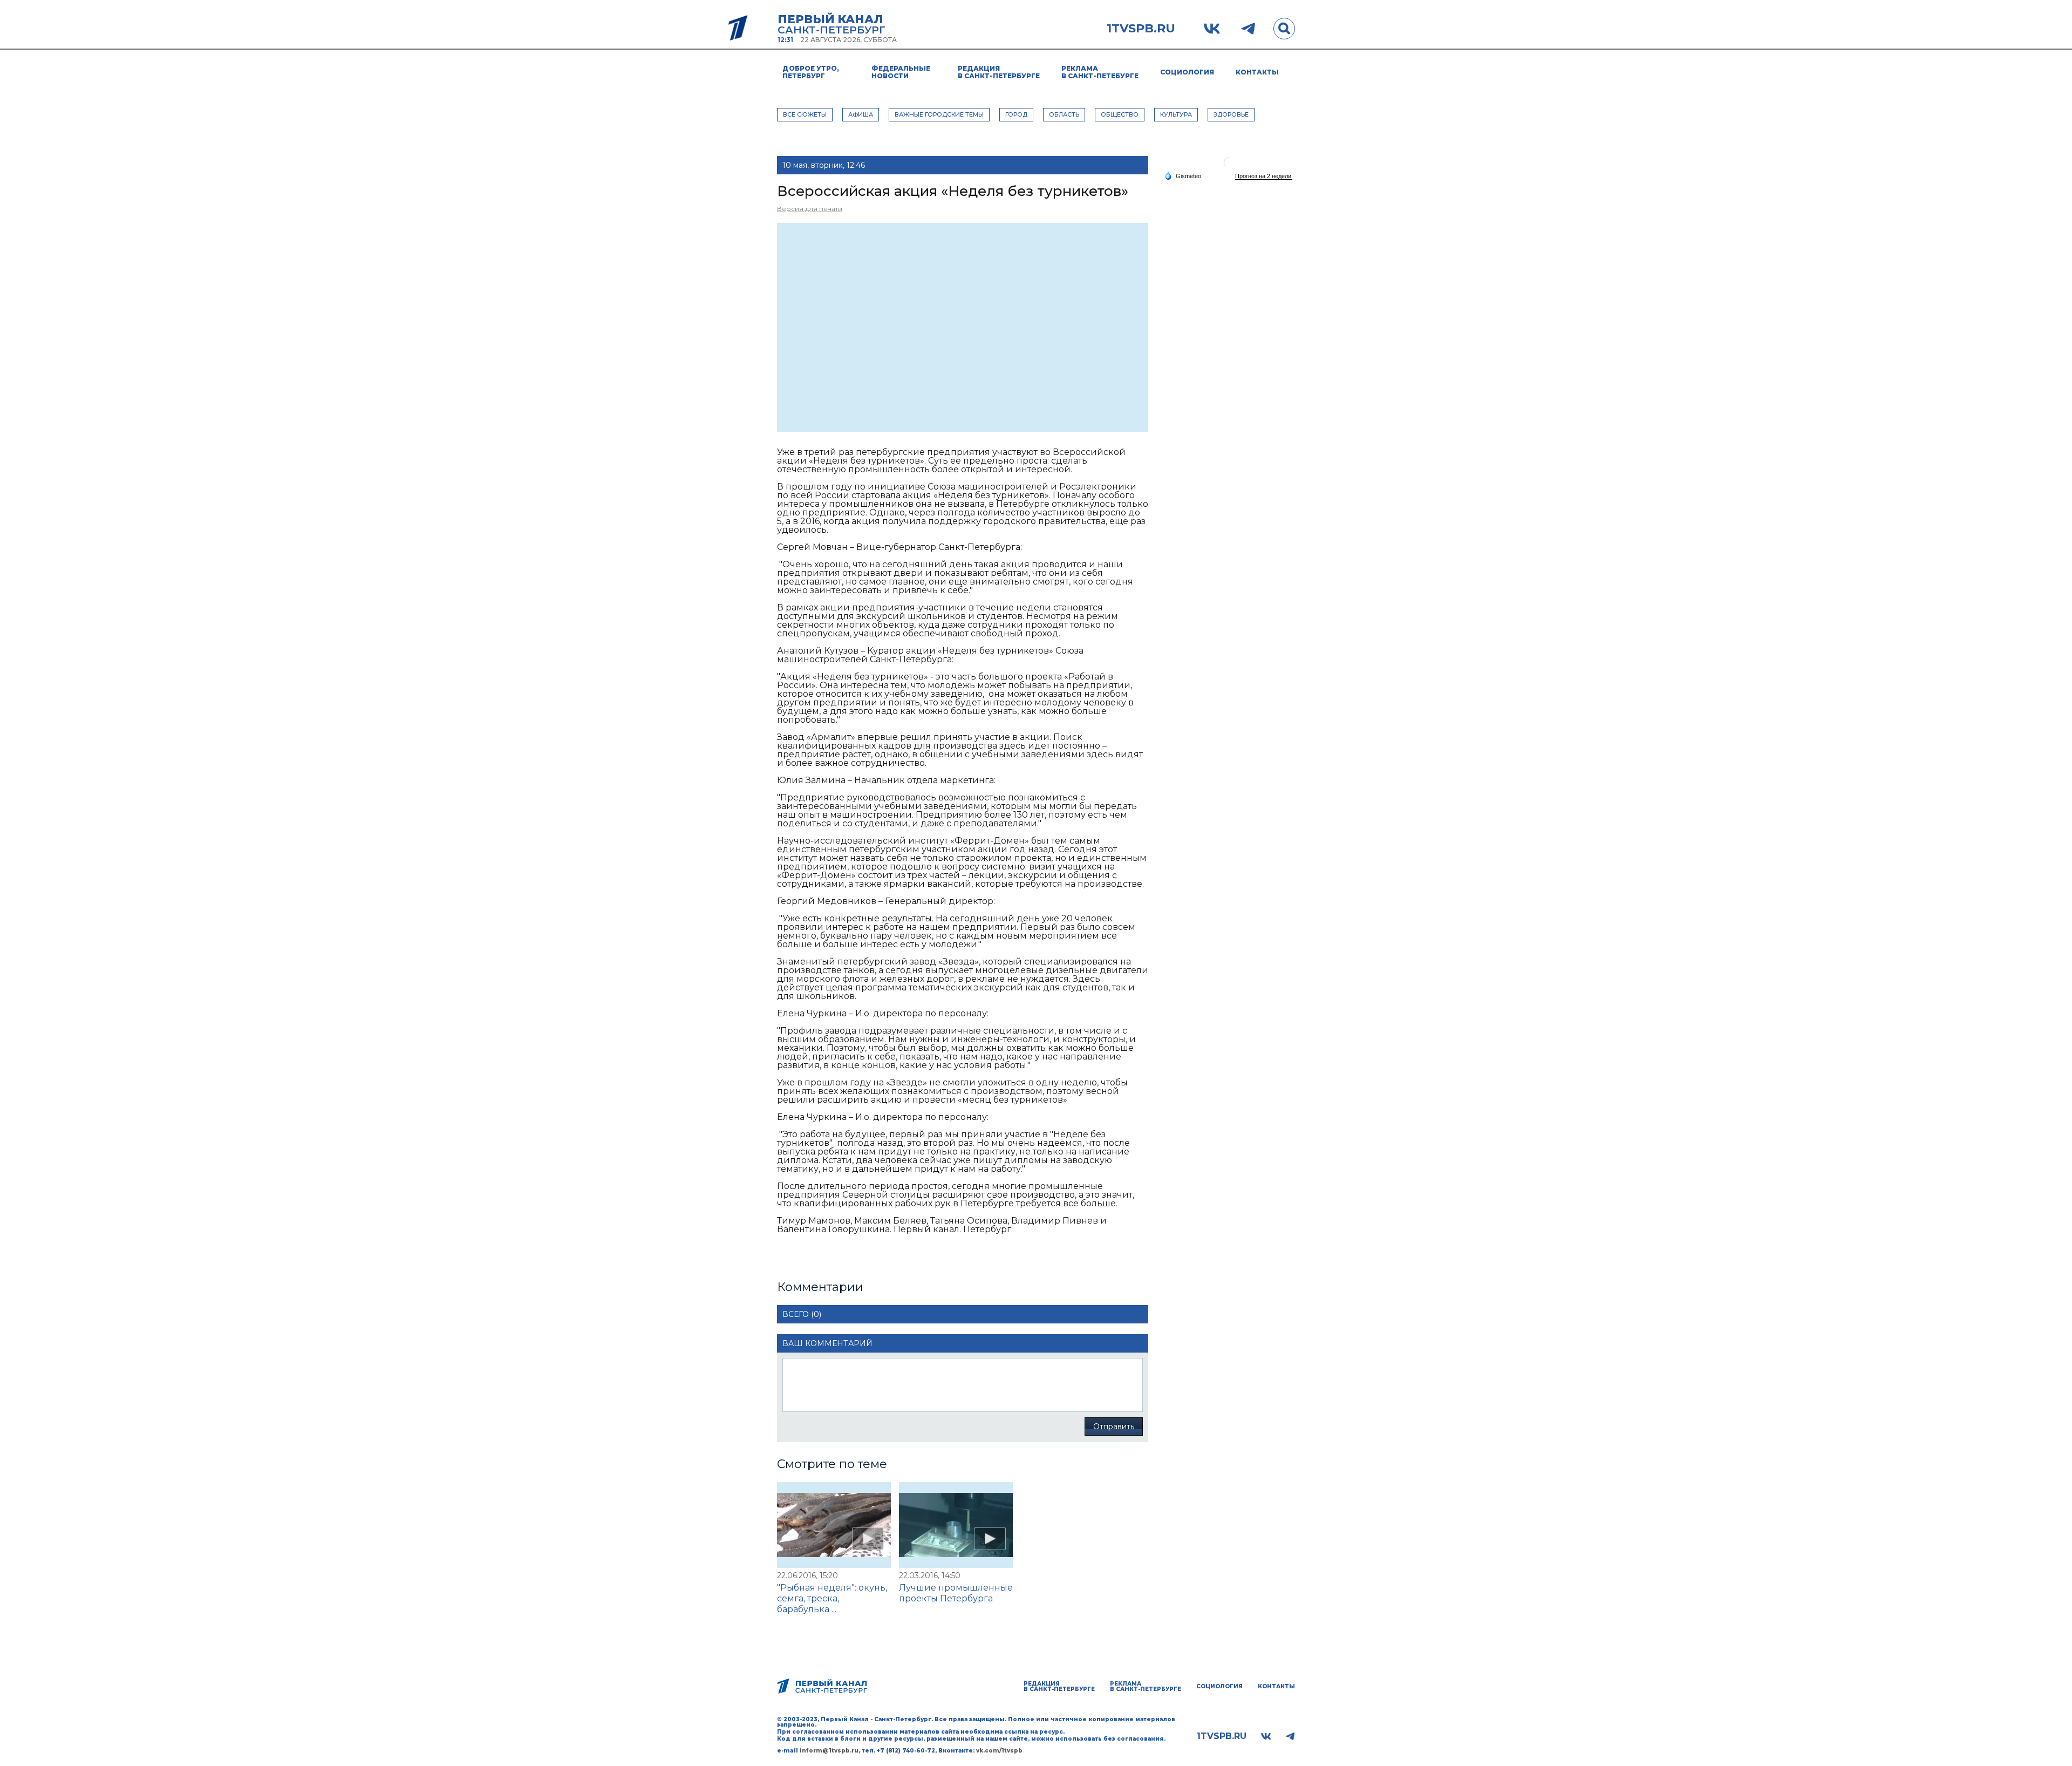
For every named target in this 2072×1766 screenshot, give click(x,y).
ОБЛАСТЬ (1064, 114)
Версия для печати (810, 209)
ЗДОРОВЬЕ (1231, 114)
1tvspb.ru (1141, 29)
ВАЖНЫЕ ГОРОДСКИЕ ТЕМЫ (939, 114)
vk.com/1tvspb (999, 1751)
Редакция (999, 72)
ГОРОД (1016, 114)
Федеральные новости (901, 72)
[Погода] (1183, 175)
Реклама (1100, 72)
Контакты (1257, 72)
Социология (1187, 72)
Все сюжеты (805, 114)
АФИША (861, 114)
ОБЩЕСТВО (1120, 114)
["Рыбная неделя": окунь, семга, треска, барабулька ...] (834, 1525)
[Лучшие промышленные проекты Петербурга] (956, 1525)
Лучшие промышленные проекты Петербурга (956, 1593)
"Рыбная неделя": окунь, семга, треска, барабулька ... (832, 1598)
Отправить (1114, 1427)
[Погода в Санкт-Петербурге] (1229, 167)
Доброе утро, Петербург (811, 72)
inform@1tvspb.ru (829, 1751)
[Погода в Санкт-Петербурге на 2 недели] (1264, 176)
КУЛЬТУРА (1176, 114)
